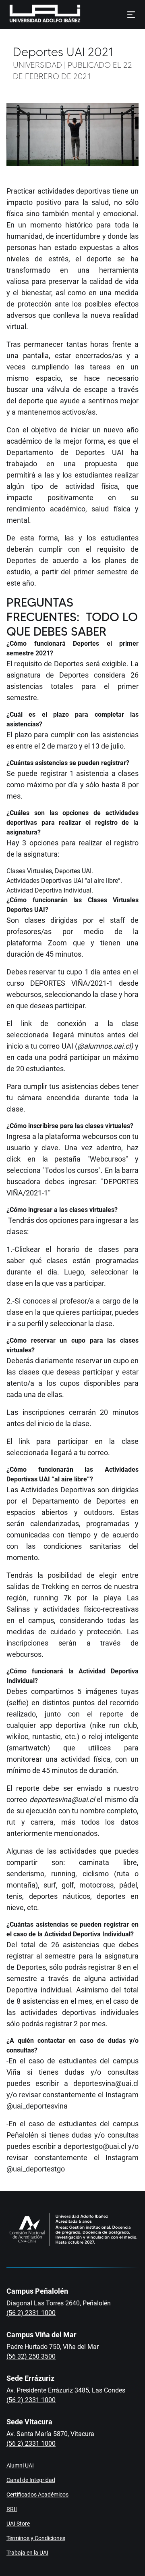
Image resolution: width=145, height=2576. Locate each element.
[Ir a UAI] (32, 15)
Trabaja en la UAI (27, 2553)
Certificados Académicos (37, 2495)
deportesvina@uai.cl (62, 1799)
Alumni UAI (20, 2465)
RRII (12, 2509)
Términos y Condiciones (36, 2538)
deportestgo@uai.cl (95, 2146)
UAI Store (18, 2524)
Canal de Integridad (31, 2480)
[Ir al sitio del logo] (84, 15)
